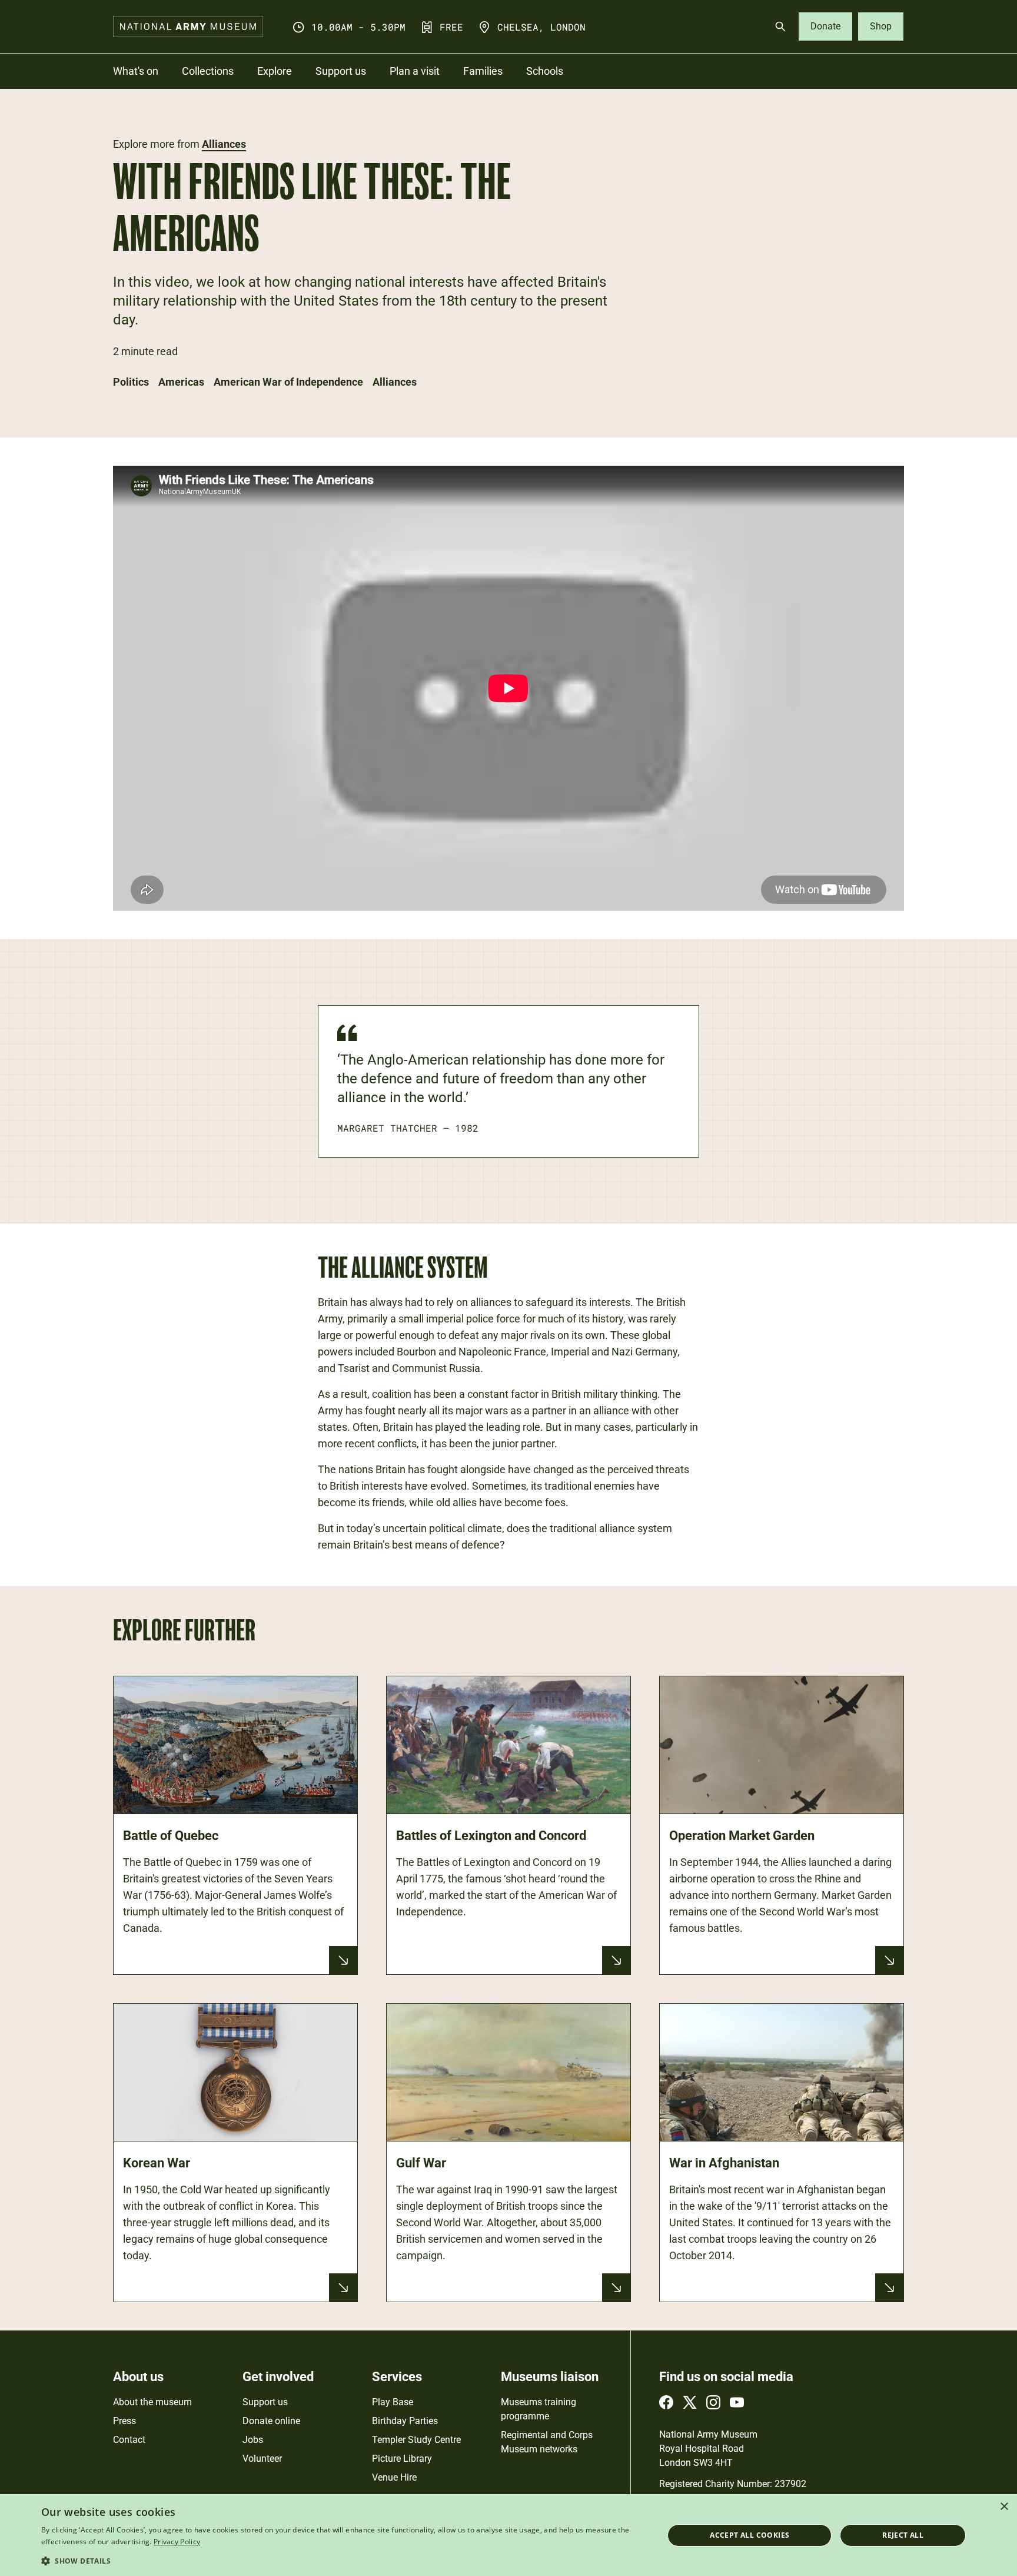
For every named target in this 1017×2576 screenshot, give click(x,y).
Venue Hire (394, 2477)
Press (124, 2421)
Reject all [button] (903, 2535)
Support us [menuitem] (341, 71)
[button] (343, 2560)
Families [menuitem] (483, 71)
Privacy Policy (177, 2542)
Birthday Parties (405, 2421)
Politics (131, 382)
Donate (825, 26)
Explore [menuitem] (275, 71)
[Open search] (780, 26)
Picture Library (402, 2459)
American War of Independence (288, 382)
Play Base (393, 2402)
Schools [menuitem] (545, 71)
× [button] (1004, 2507)
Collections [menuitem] (208, 71)
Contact (129, 2440)
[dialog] (508, 2535)
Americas (181, 382)
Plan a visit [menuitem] (415, 71)
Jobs (253, 2440)
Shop (881, 26)
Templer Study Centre (416, 2440)
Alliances (224, 144)
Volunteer (262, 2459)
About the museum (152, 2402)
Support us (265, 2402)
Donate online (271, 2421)
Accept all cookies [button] (750, 2535)
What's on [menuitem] (136, 71)
